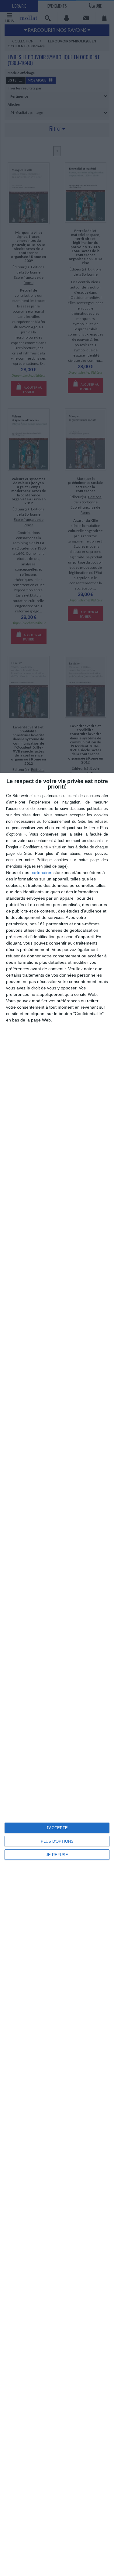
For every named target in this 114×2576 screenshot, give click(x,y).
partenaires (41, 873)
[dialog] (57, 1674)
